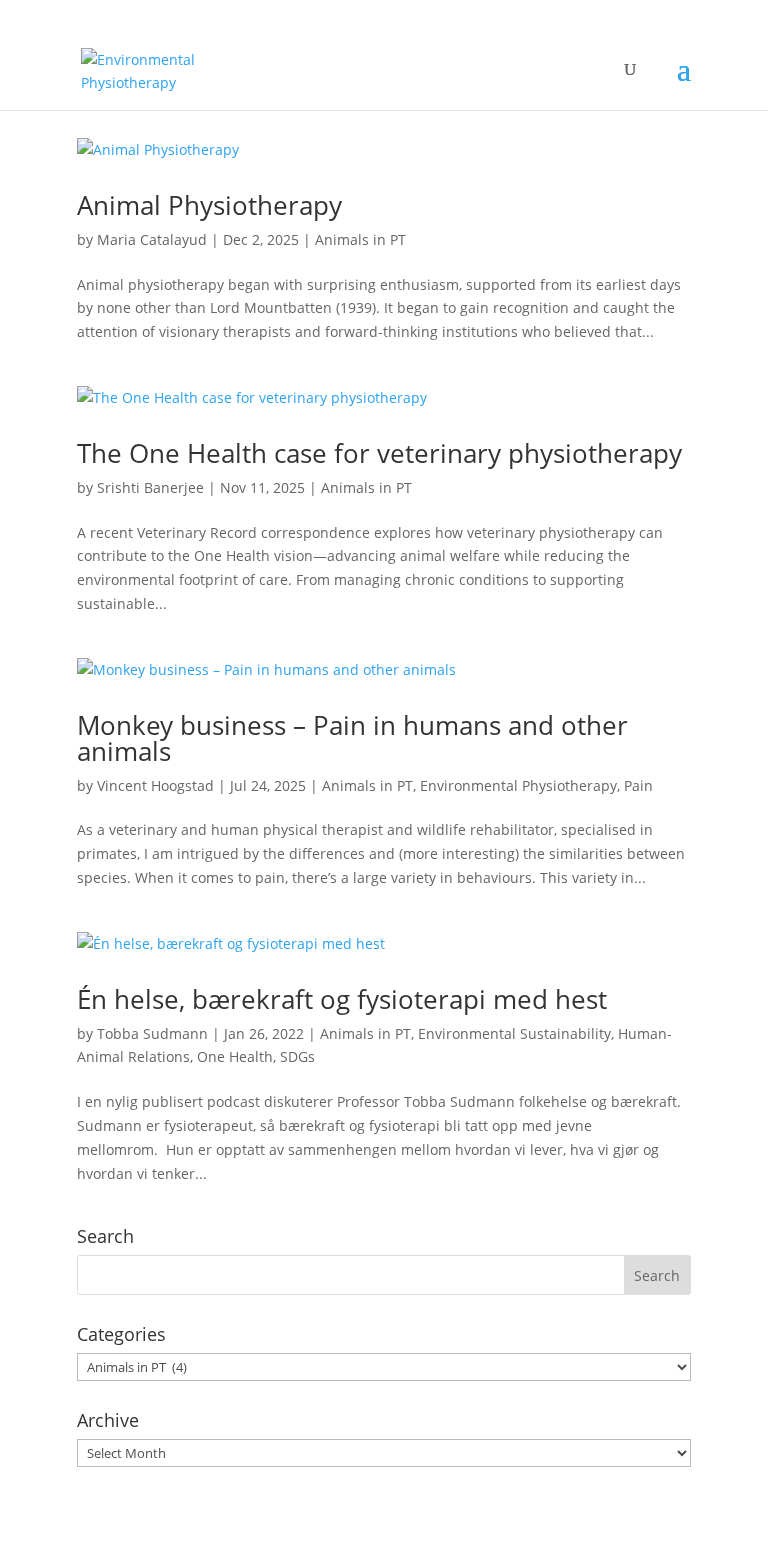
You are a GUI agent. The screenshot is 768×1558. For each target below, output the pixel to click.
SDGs (297, 1056)
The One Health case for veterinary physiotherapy (379, 453)
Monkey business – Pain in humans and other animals (352, 738)
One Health (235, 1056)
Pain (638, 785)
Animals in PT (360, 239)
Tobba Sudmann (152, 1033)
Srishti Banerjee (150, 487)
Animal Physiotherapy (209, 205)
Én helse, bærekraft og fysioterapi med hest (342, 999)
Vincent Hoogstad (155, 785)
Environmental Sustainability (514, 1033)
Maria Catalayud (152, 239)
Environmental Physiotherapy (518, 785)
